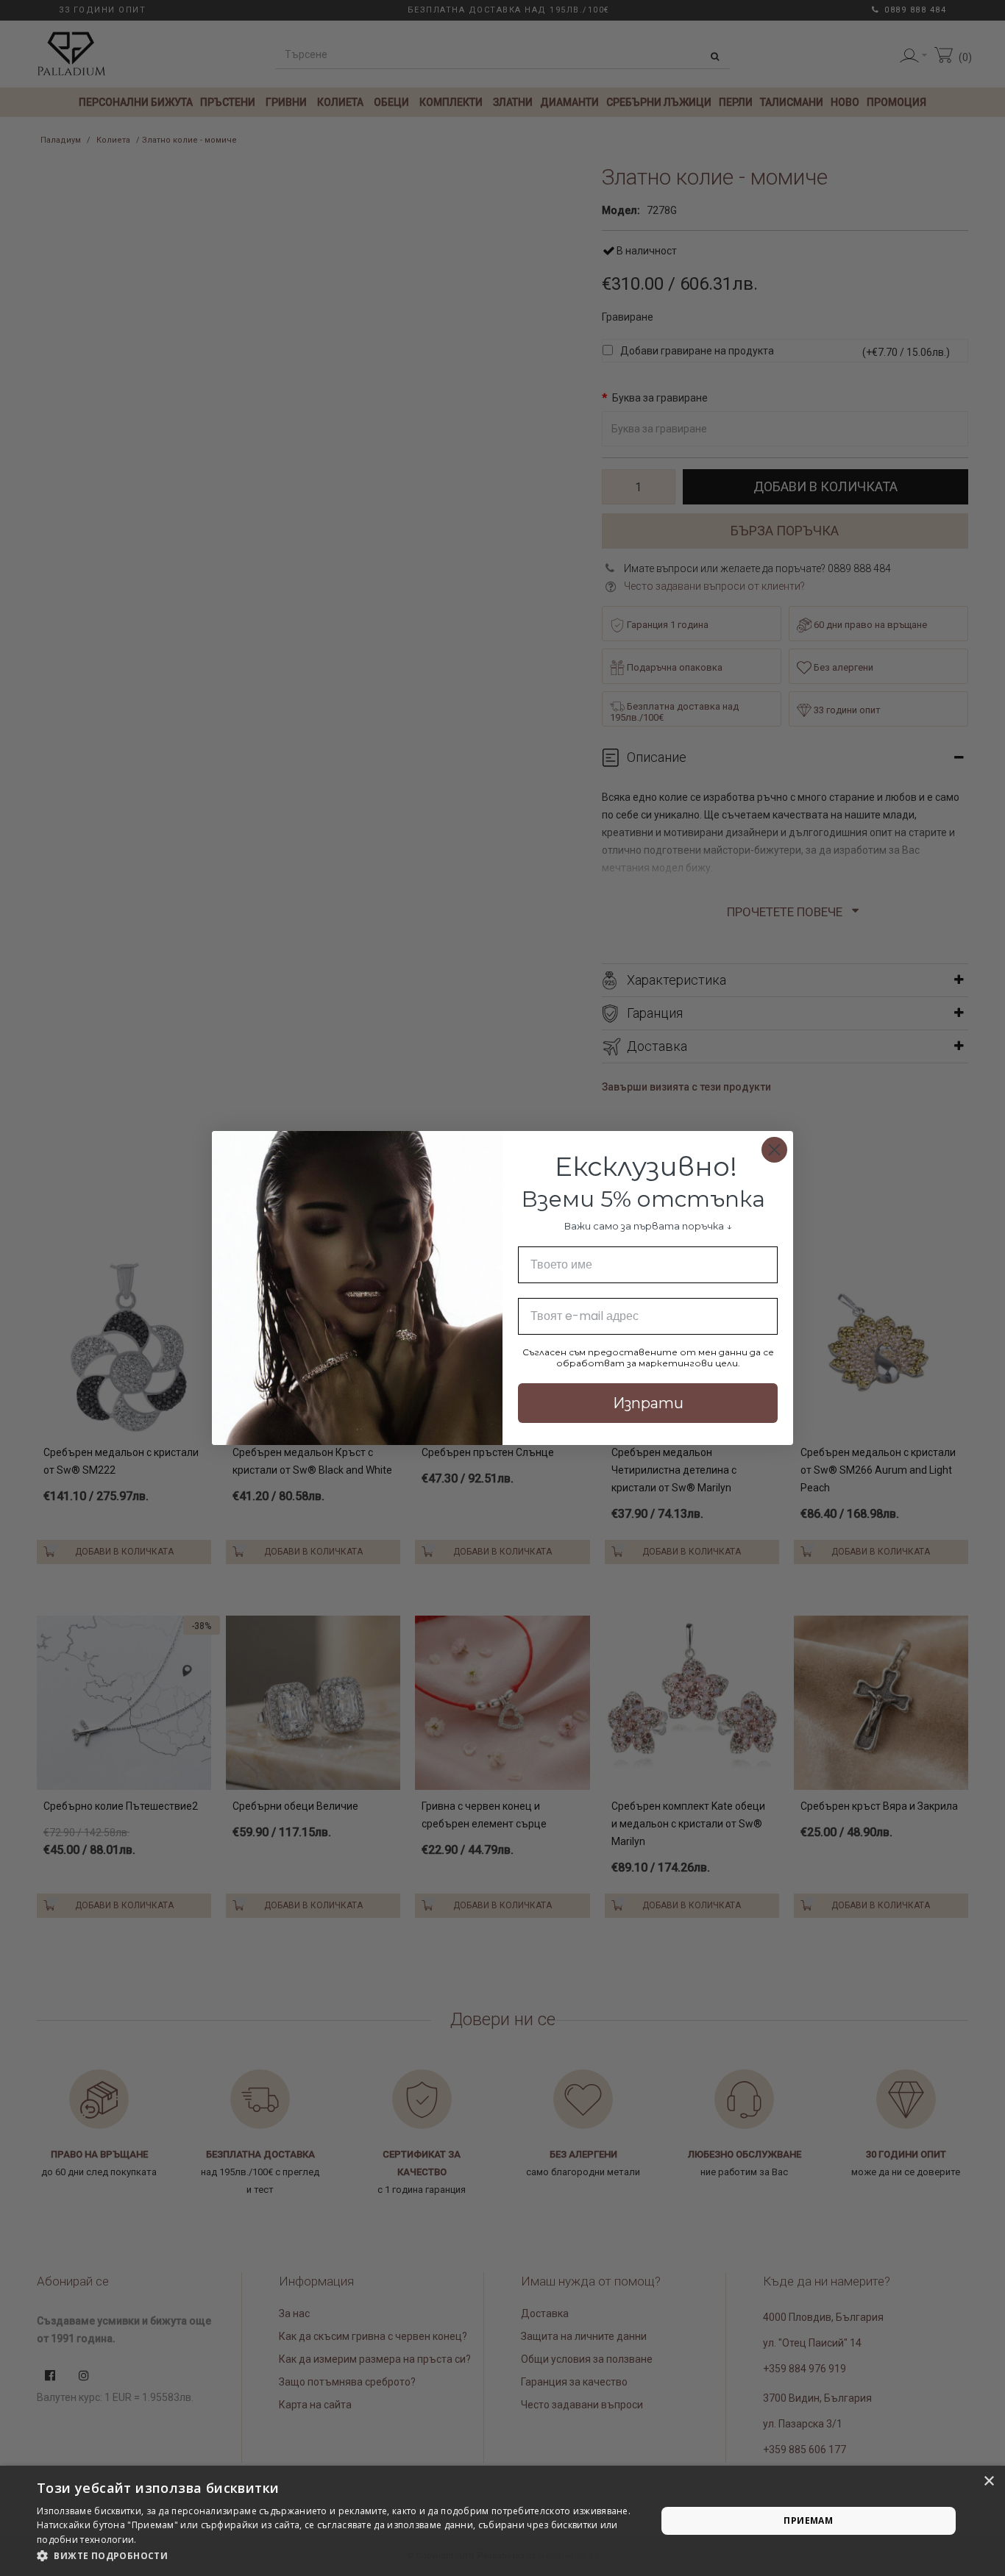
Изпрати (648, 1403)
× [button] (988, 2482)
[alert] (502, 2521)
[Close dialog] (774, 1150)
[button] (337, 2556)
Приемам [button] (808, 2520)
